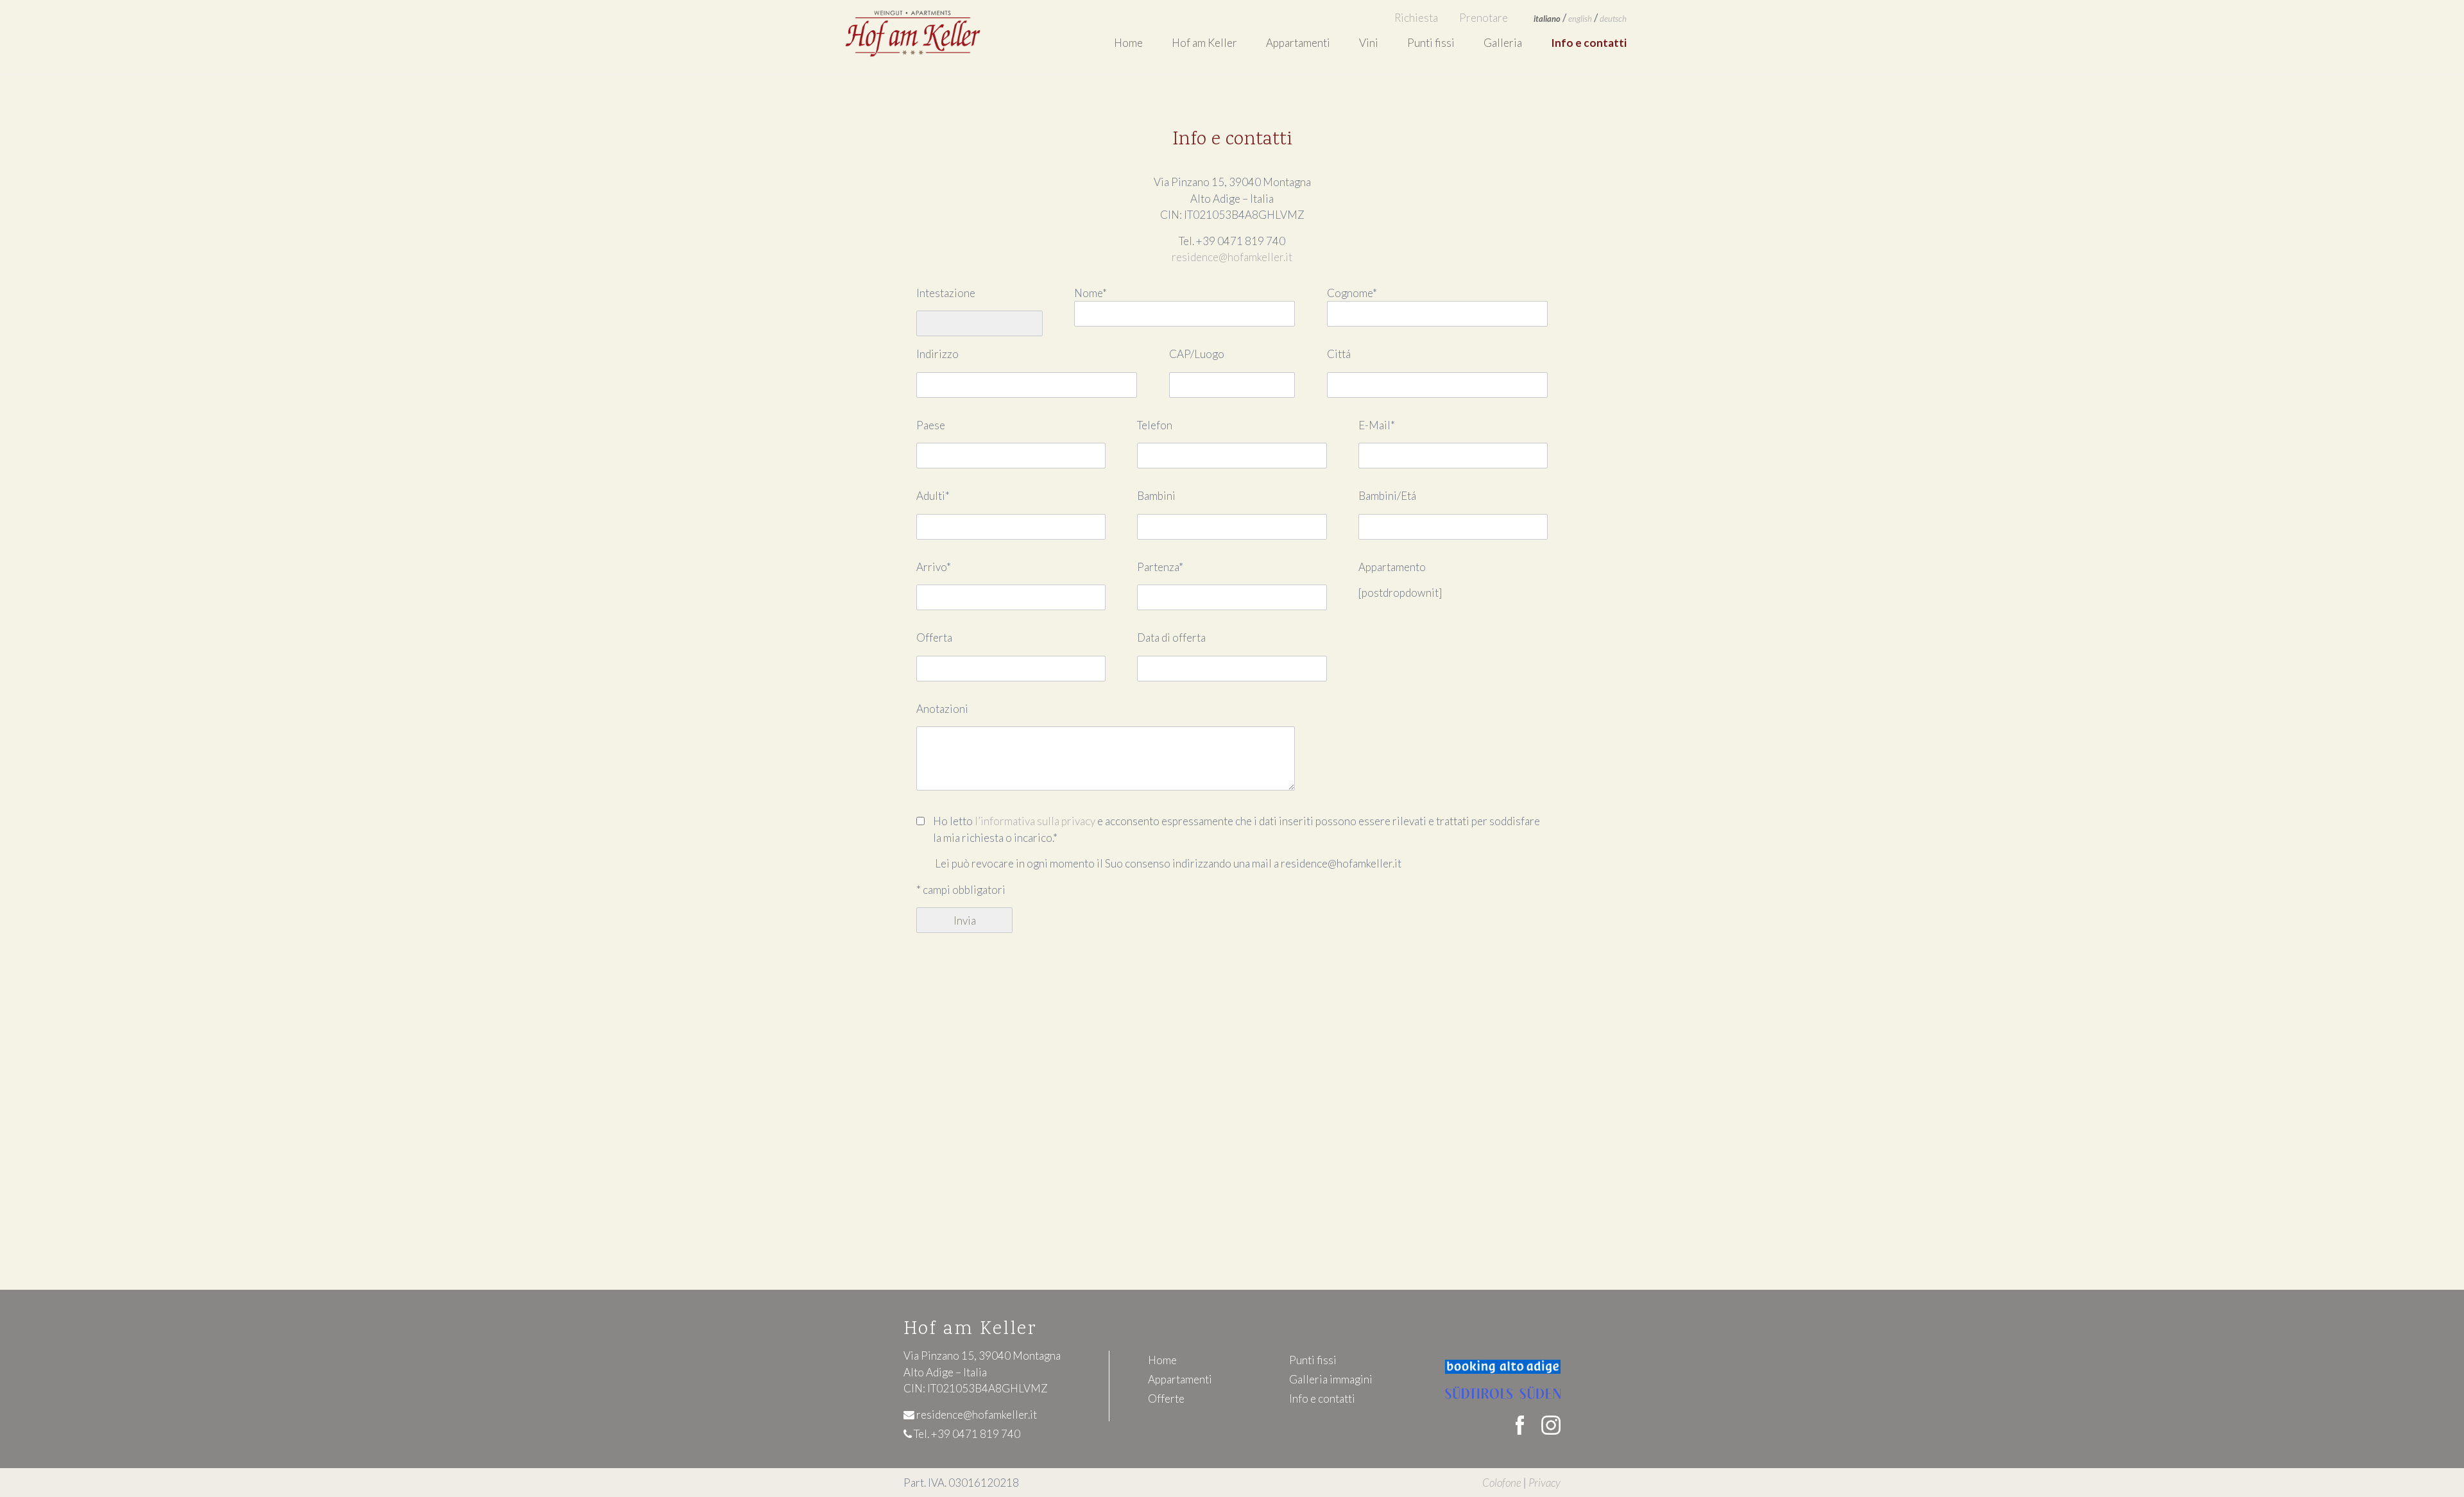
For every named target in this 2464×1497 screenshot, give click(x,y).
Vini (1369, 43)
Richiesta (1416, 18)
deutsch (1613, 19)
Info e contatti (1589, 43)
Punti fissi (1431, 43)
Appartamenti (1180, 1379)
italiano (1547, 19)
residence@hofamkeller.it (1232, 257)
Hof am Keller (1204, 43)
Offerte (1166, 1399)
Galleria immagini (1331, 1379)
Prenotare (1484, 18)
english (1580, 19)
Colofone (1502, 1483)
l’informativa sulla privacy (1035, 821)
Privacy (1544, 1483)
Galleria (1503, 43)
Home (1128, 43)
